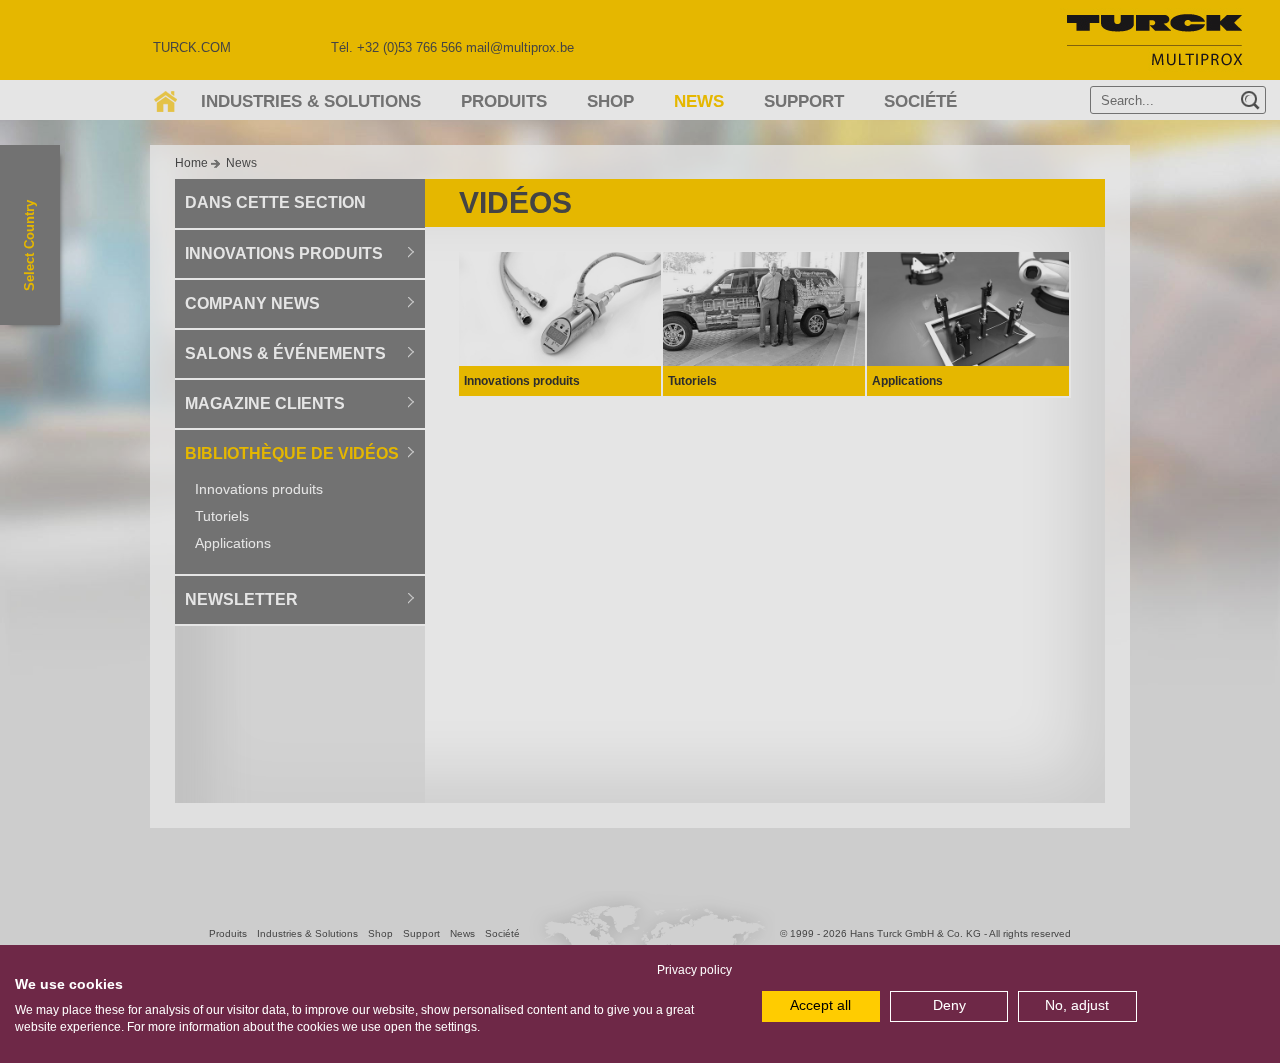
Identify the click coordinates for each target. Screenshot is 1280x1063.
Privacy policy (694, 970)
